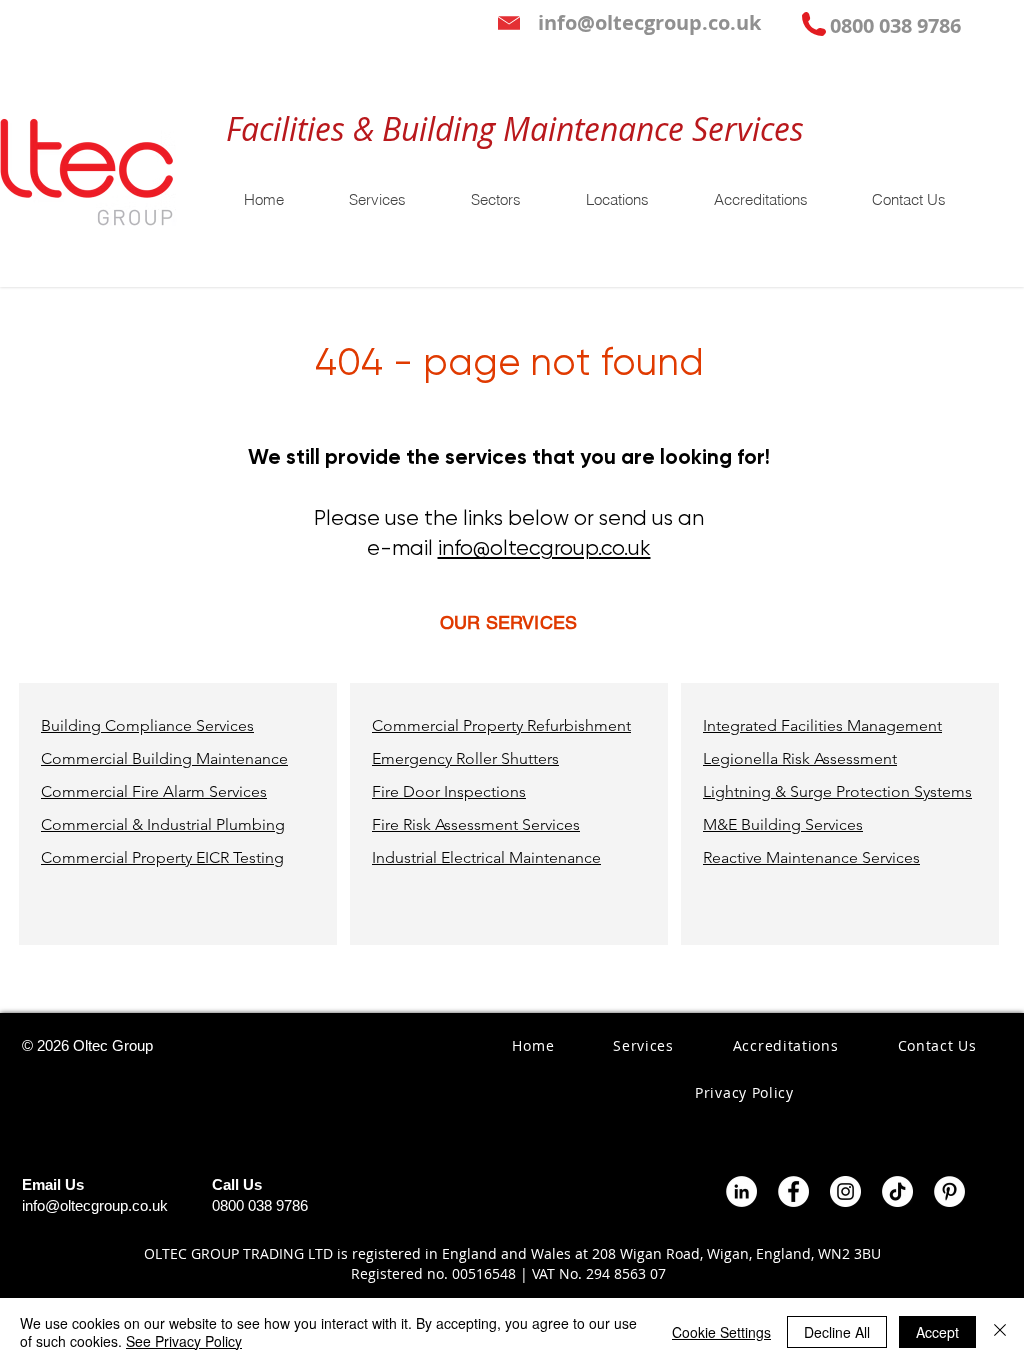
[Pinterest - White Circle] (949, 1191)
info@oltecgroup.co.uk (544, 548)
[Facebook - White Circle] (793, 1191)
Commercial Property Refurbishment (501, 725)
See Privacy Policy (184, 1341)
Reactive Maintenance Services (811, 857)
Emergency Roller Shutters (465, 758)
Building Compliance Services (147, 725)
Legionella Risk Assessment (800, 758)
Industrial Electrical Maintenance (486, 857)
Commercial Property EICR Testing (162, 857)
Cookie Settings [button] (721, 1332)
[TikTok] (897, 1191)
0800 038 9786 (260, 1205)
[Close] (1000, 1332)
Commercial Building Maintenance (164, 758)
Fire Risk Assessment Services (476, 824)
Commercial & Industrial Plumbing (163, 824)
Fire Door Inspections (449, 791)
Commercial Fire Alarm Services (154, 791)
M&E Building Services (783, 824)
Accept (937, 1332)
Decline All (837, 1332)
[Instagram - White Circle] (845, 1191)
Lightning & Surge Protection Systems (837, 791)
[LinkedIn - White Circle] (741, 1191)
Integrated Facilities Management (822, 725)
